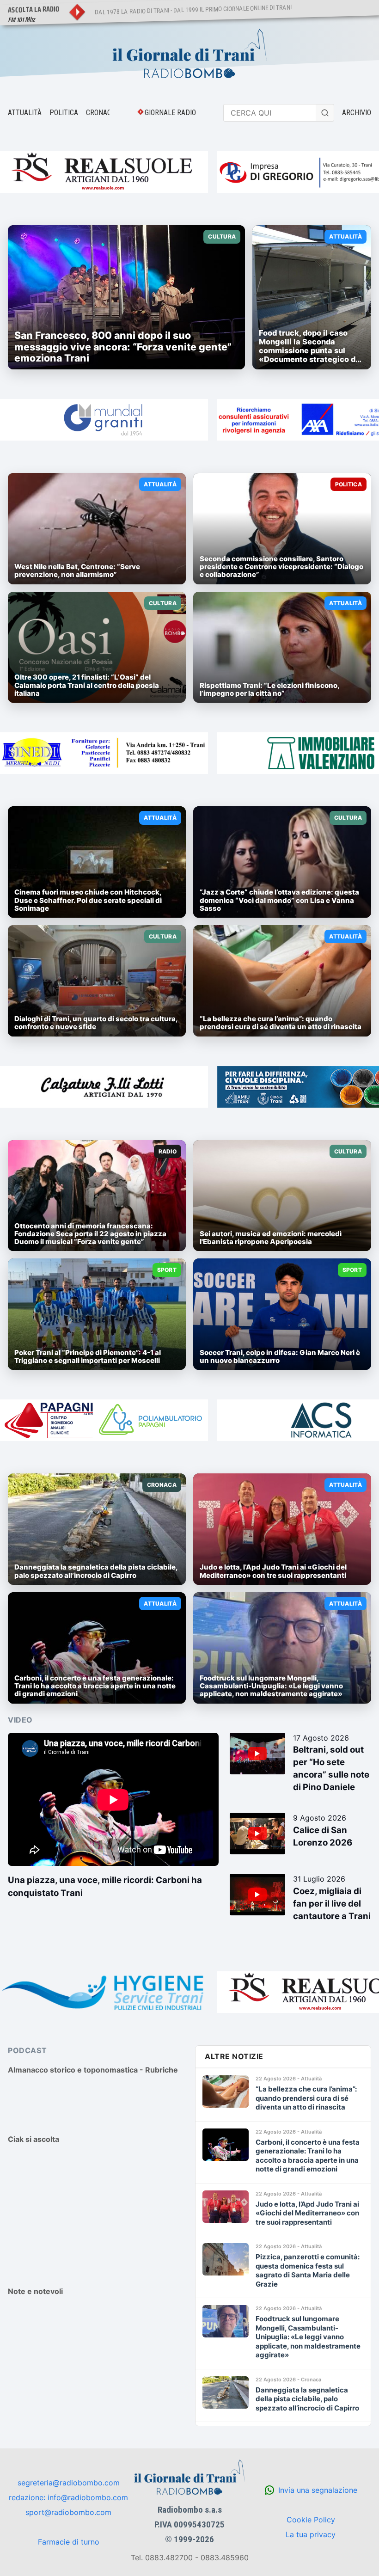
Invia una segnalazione (318, 2490)
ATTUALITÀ (25, 113)
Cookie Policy (311, 2520)
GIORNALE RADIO (170, 113)
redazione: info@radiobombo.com (68, 2497)
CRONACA (101, 113)
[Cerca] (325, 113)
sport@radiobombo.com (68, 2512)
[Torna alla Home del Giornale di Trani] (189, 55)
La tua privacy (311, 2534)
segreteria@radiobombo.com (69, 2483)
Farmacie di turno (69, 2542)
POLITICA (64, 113)
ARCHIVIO (357, 113)
